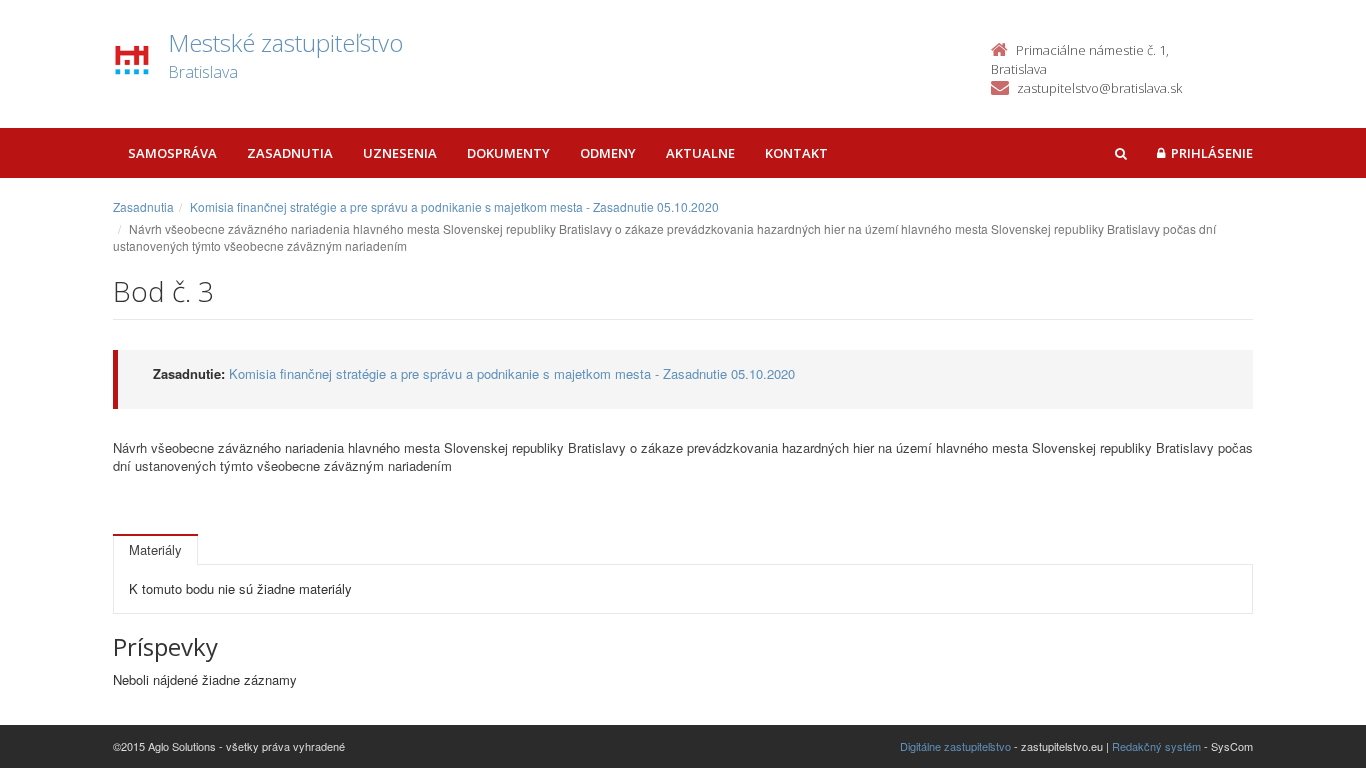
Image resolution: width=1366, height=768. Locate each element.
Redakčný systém (1156, 746)
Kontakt (796, 153)
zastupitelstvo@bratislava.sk (1099, 88)
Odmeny (608, 153)
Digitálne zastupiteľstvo (955, 746)
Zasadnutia (290, 153)
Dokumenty (508, 153)
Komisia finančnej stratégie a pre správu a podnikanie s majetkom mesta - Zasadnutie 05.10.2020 (454, 206)
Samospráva (172, 153)
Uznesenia (400, 153)
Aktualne (700, 153)
